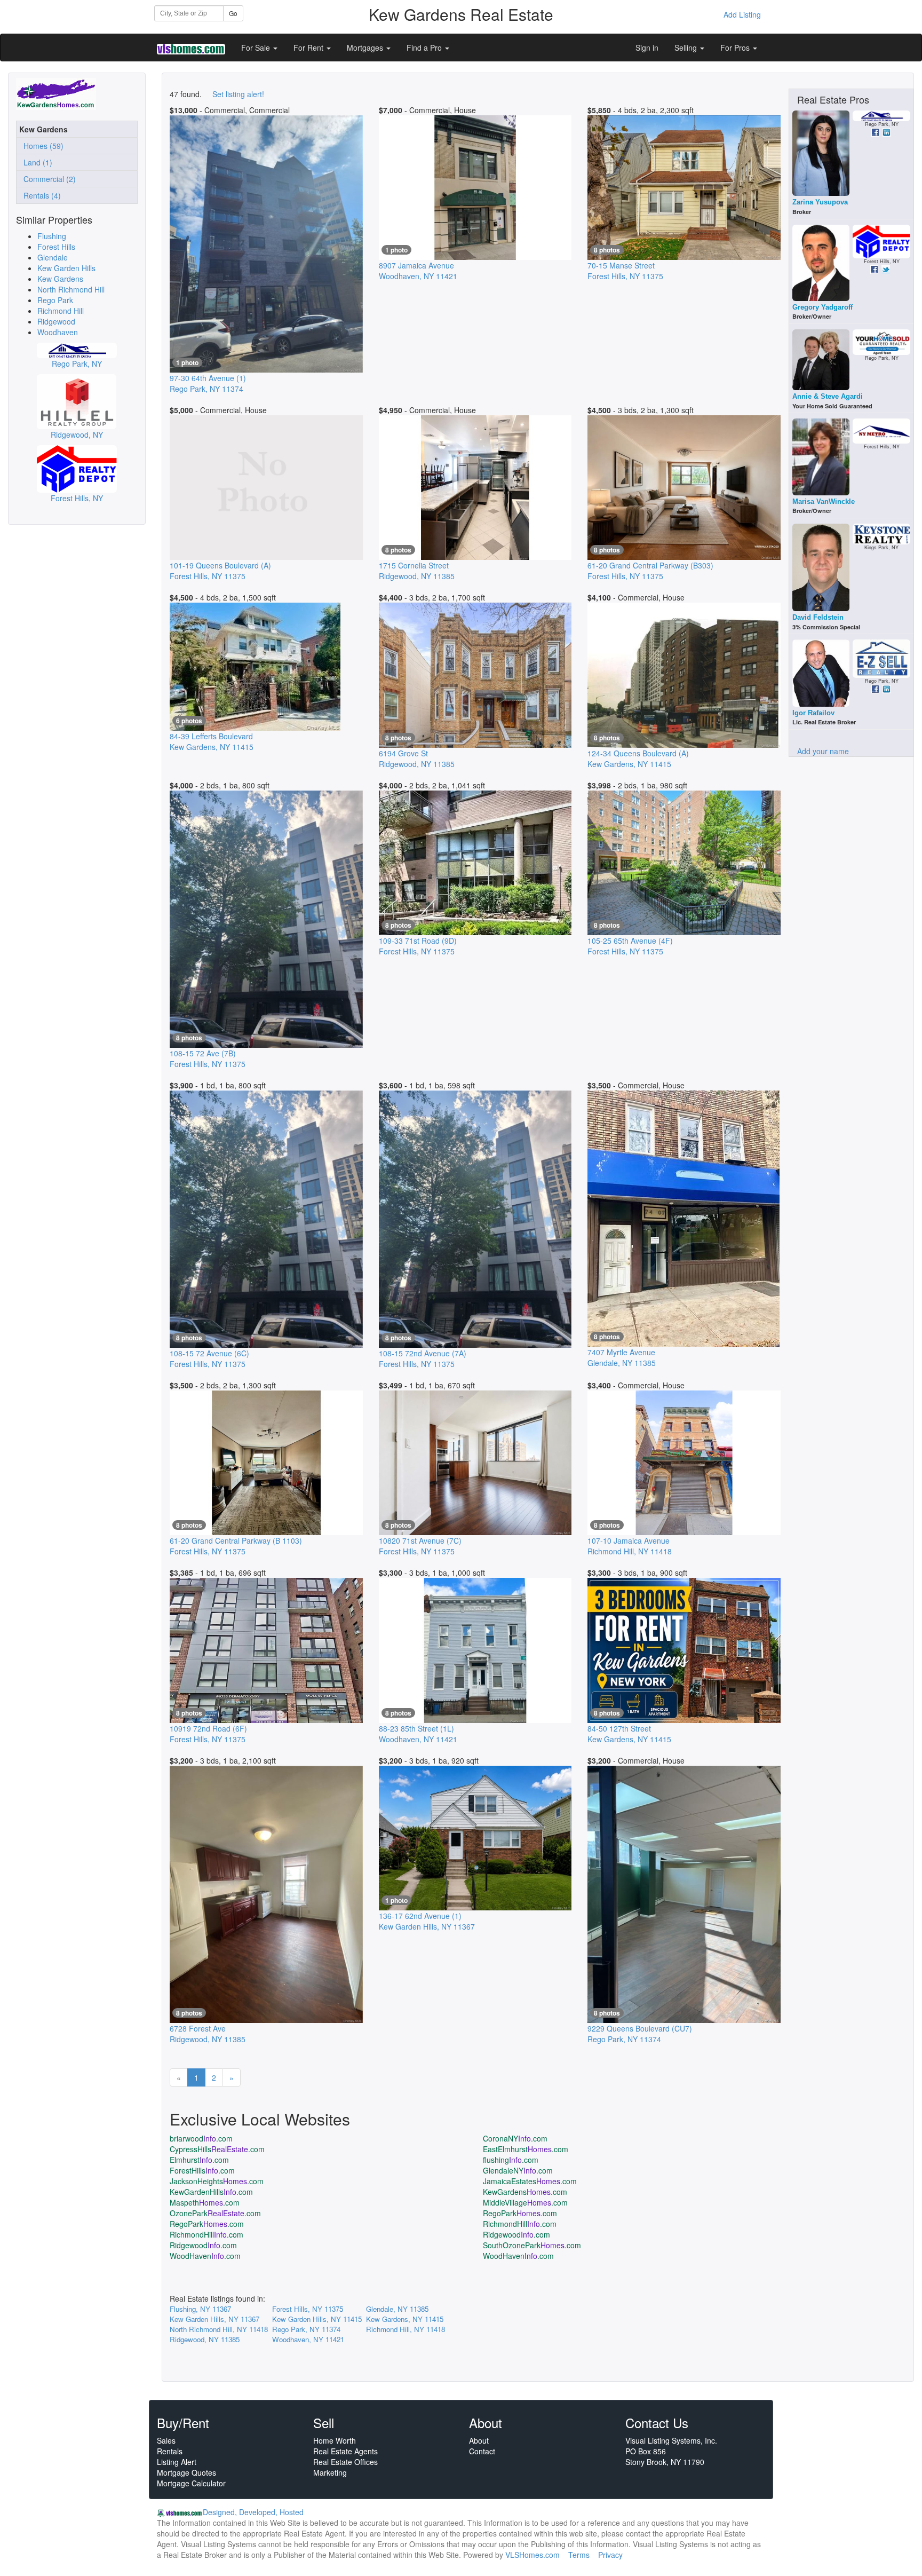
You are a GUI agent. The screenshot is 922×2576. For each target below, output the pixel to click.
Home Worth (335, 2440)
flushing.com (511, 2160)
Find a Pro (425, 48)
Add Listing (742, 14)
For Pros (736, 48)
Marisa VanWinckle (824, 501)
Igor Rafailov (813, 713)
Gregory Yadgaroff (822, 307)
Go (233, 13)
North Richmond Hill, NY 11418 (219, 2329)
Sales (166, 2440)
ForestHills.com (202, 2170)
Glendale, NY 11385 (397, 2309)
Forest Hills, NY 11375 (308, 2309)
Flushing (52, 236)
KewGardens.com (525, 2192)
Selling (687, 48)
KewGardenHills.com (211, 2192)
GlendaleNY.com (518, 2170)
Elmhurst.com (199, 2160)
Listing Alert (177, 2462)
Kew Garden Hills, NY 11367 (214, 2319)
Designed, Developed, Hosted (253, 2512)
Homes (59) (41, 146)
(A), (220, 571)
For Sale (257, 48)
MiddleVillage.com (525, 2202)
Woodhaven (58, 332)
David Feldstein (818, 617)
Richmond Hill (61, 311)
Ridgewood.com (516, 2234)
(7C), (420, 1546)
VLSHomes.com (532, 2555)
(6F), (208, 1734)
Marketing (330, 2472)
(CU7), (640, 2034)
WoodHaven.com (205, 2256)
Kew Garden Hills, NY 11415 (317, 2319)
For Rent (309, 48)
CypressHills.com (217, 2149)
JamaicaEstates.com (530, 2181)
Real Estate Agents (345, 2451)
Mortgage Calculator (191, 2483)
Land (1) (36, 162)
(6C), (209, 1358)
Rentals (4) (40, 195)
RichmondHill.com (520, 2224)
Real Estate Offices (345, 2462)
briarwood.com (201, 2138)
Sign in (647, 48)
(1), (208, 383)
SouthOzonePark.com (532, 2245)
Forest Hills (56, 247)
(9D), (418, 946)
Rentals (170, 2451)
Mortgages (366, 48)
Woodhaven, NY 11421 (308, 2339)
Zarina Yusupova (820, 202)
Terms (579, 2555)
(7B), (208, 1058)
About (479, 2440)
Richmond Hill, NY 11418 (406, 2329)
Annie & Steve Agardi (828, 396)
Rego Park (55, 300)
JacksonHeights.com (217, 2181)
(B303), (650, 571)
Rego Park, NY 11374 (306, 2329)
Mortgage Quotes (186, 2472)
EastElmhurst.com (526, 2149)
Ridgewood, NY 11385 (205, 2339)
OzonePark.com (215, 2213)
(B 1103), (236, 1546)
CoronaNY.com (515, 2138)
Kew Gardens (60, 279)
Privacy (610, 2555)
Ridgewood (56, 321)
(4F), (630, 946)
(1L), (418, 1734)
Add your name (823, 751)
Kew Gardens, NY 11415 (405, 2319)
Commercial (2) (47, 179)
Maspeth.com (205, 2202)
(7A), (423, 1358)
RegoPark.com (520, 2213)
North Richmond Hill (71, 289)
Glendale (53, 257)
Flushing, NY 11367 (200, 2309)
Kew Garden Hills (66, 268)
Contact (482, 2451)
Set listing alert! (238, 94)
